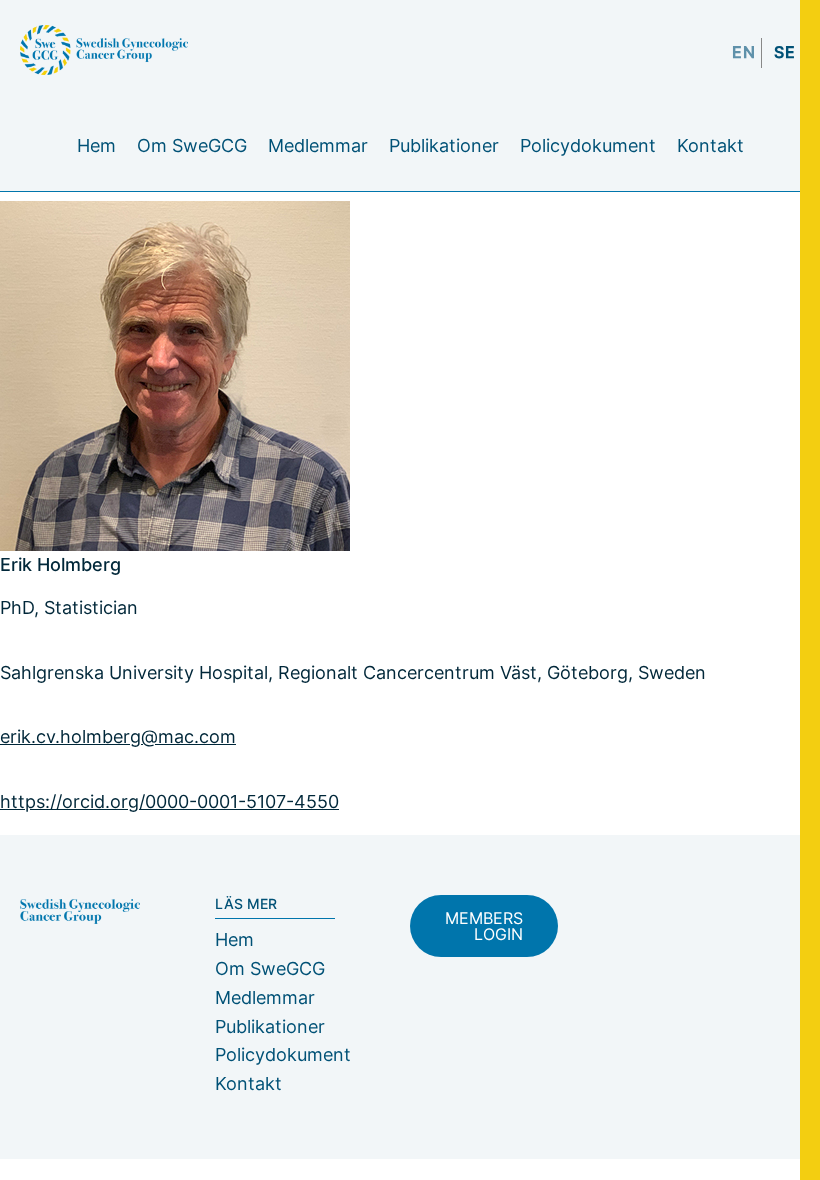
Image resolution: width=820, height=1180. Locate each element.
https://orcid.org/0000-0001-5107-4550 (169, 801)
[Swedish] (785, 67)
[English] (744, 67)
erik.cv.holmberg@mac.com (118, 736)
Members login (484, 926)
